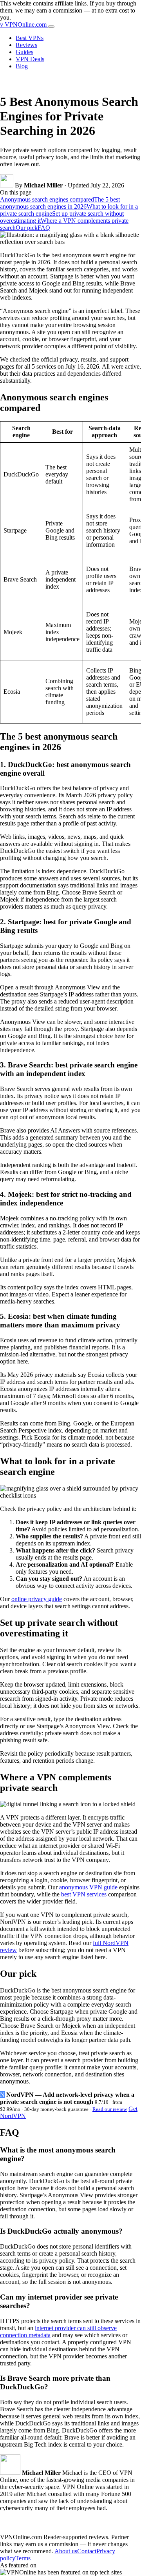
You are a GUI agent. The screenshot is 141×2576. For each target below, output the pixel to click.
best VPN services (84, 1894)
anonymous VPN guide (88, 1887)
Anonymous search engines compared (47, 199)
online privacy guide (37, 1599)
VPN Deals (30, 59)
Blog (22, 66)
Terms (23, 2558)
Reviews (26, 45)
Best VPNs (30, 38)
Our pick (27, 228)
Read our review (110, 2109)
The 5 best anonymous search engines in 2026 (60, 203)
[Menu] (51, 27)
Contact (87, 2551)
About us (66, 2551)
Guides (24, 52)
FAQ (44, 228)
